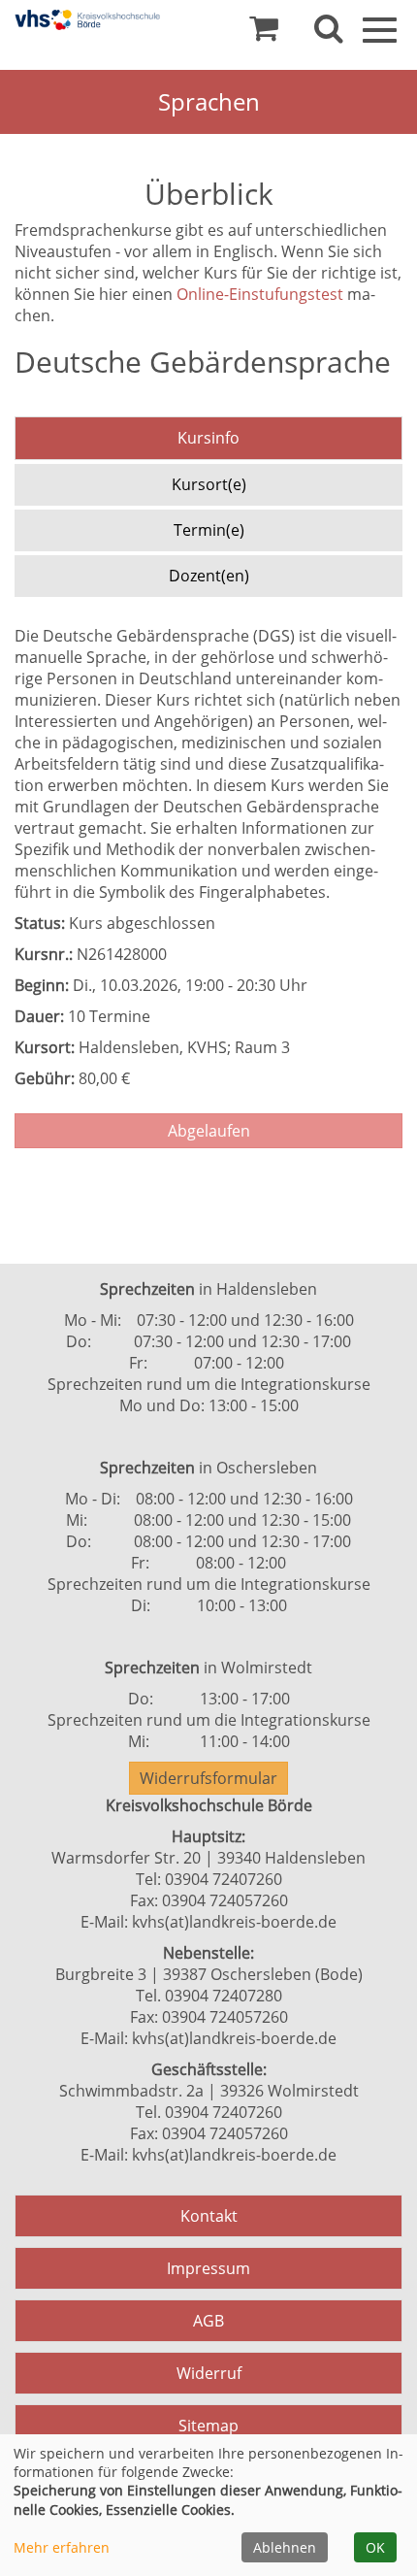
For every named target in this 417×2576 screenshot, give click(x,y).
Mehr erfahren (62, 2547)
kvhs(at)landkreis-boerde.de (234, 1922)
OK (375, 2547)
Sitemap (208, 2426)
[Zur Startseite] (87, 20)
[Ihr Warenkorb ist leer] (264, 33)
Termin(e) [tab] (209, 530)
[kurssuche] (329, 33)
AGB (208, 2321)
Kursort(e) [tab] (209, 484)
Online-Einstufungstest (262, 294)
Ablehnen (285, 2547)
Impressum (208, 2268)
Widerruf (209, 2373)
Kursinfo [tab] (208, 438)
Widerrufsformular (208, 1778)
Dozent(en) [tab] (209, 576)
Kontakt (209, 2216)
